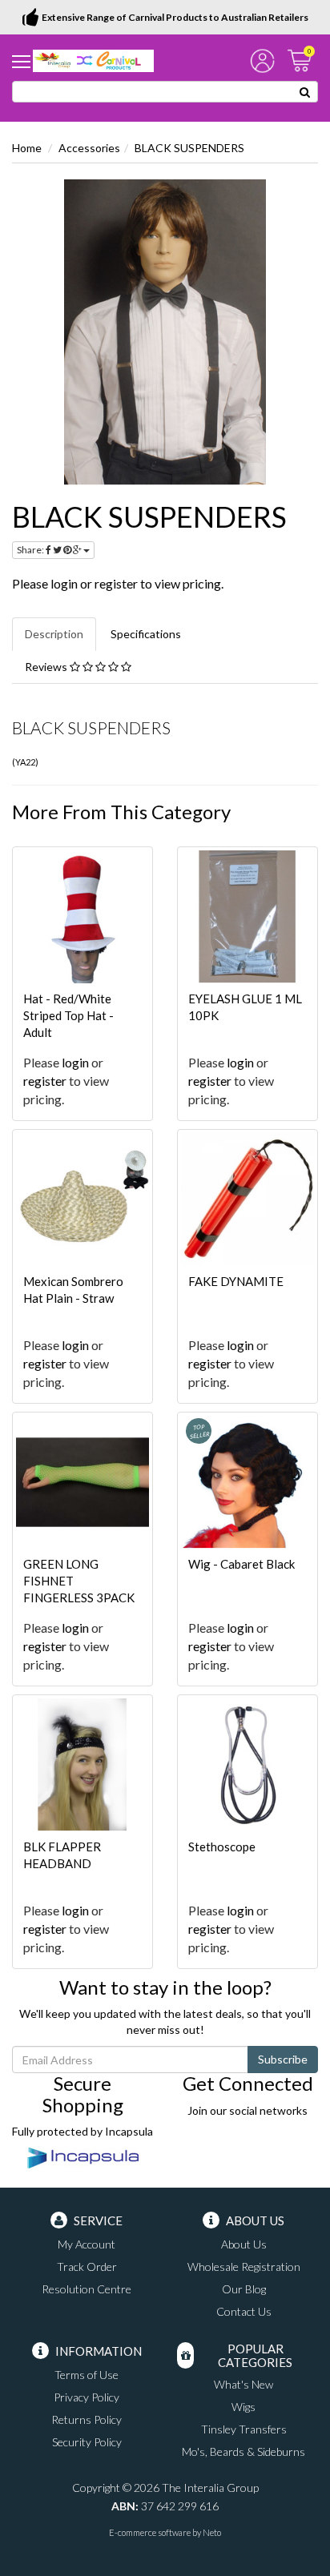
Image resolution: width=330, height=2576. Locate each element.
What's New (243, 2384)
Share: (31, 550)
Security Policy (87, 2442)
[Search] (305, 92)
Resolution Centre (87, 2289)
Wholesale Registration (244, 2267)
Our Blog (244, 2289)
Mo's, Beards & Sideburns (243, 2451)
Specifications (146, 634)
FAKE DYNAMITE (236, 1281)
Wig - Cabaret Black (241, 1564)
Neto (212, 2532)
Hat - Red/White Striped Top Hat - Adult (68, 1015)
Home (27, 148)
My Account (87, 2244)
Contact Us (244, 2311)
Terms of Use (87, 2375)
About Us (244, 2244)
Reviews (47, 667)
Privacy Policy (87, 2397)
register (116, 583)
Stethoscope (222, 1847)
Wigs (243, 2407)
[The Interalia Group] (93, 60)
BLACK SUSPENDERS (189, 148)
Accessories (89, 148)
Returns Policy (87, 2419)
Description (54, 634)
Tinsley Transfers (244, 2429)
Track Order (87, 2267)
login (64, 583)
